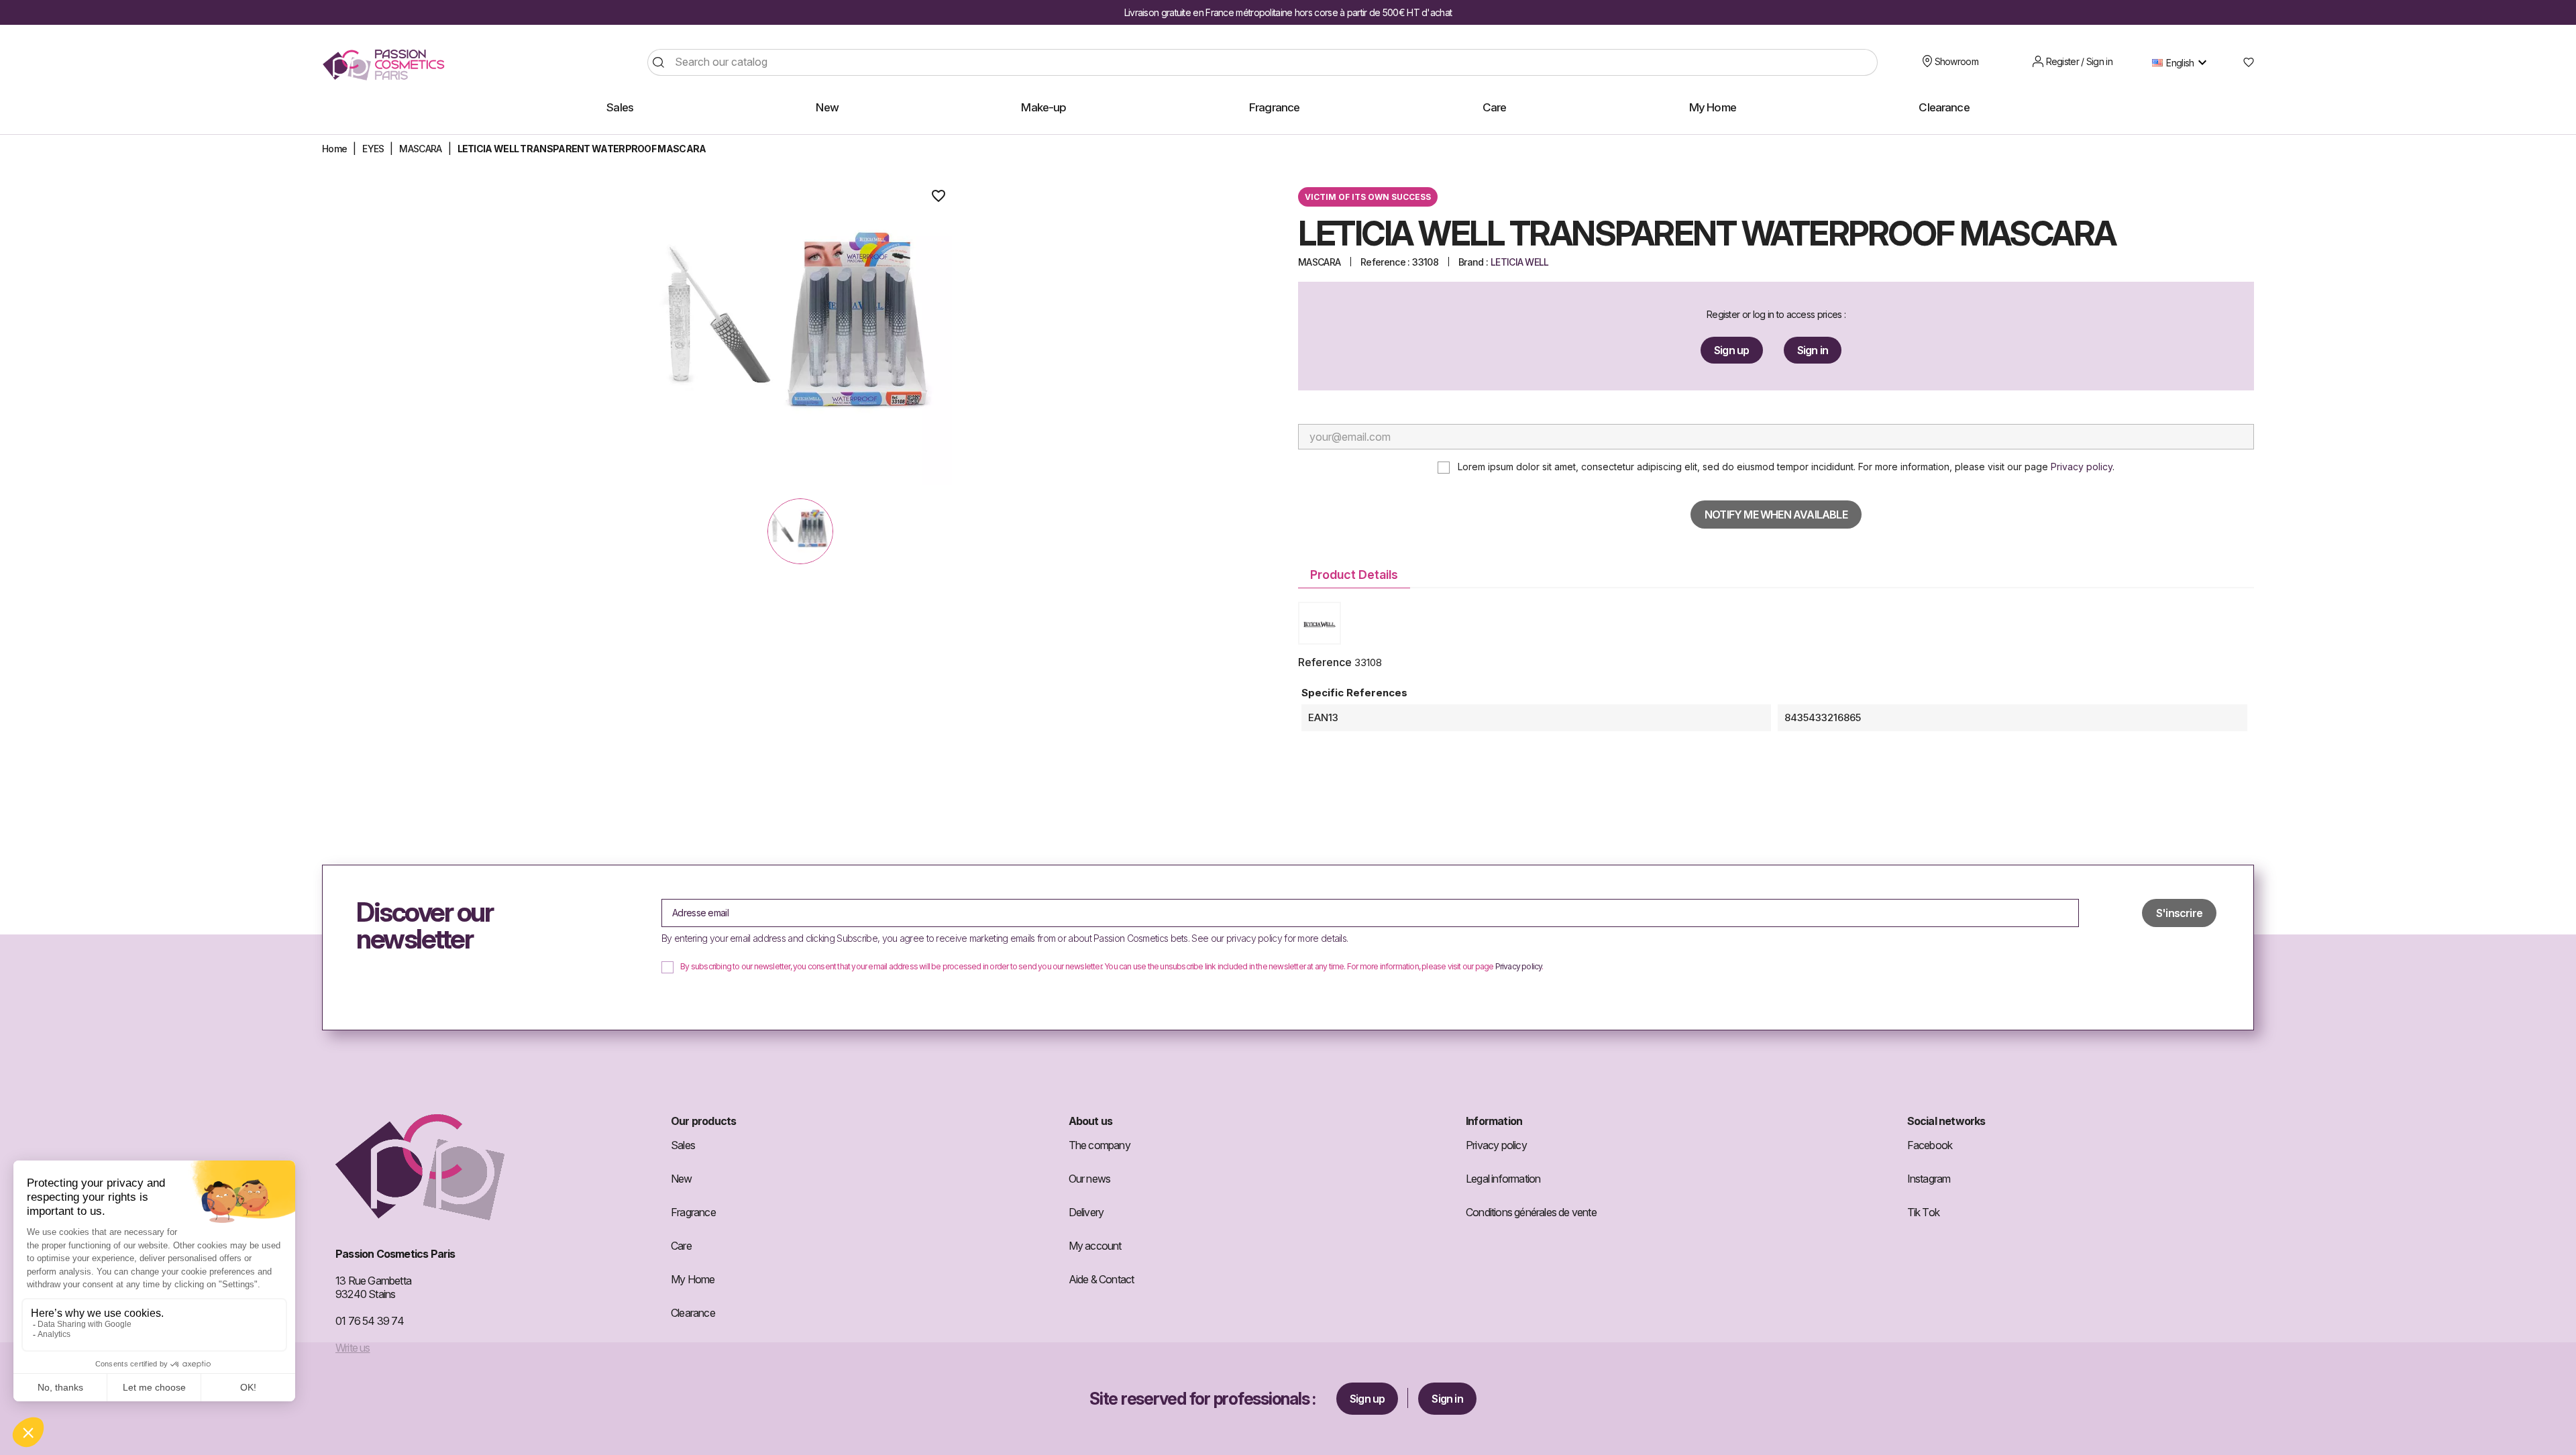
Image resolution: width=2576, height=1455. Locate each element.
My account (1095, 1246)
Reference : (1385, 262)
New (682, 1179)
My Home (693, 1279)
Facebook (1930, 1145)
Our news (1090, 1179)
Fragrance (693, 1212)
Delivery (1086, 1212)
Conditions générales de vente (1531, 1212)
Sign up (1731, 350)
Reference (1325, 662)
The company (1099, 1145)
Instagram (1929, 1179)
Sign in (1813, 350)
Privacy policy (2082, 467)
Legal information (1503, 1179)
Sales (683, 1145)
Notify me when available (1776, 515)
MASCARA (1319, 262)
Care (681, 1246)
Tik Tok (1923, 1212)
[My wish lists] (2244, 62)
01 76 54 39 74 (370, 1321)
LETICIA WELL (1520, 262)
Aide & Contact (1102, 1279)
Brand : (1473, 262)
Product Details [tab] (1354, 575)
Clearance (693, 1313)
